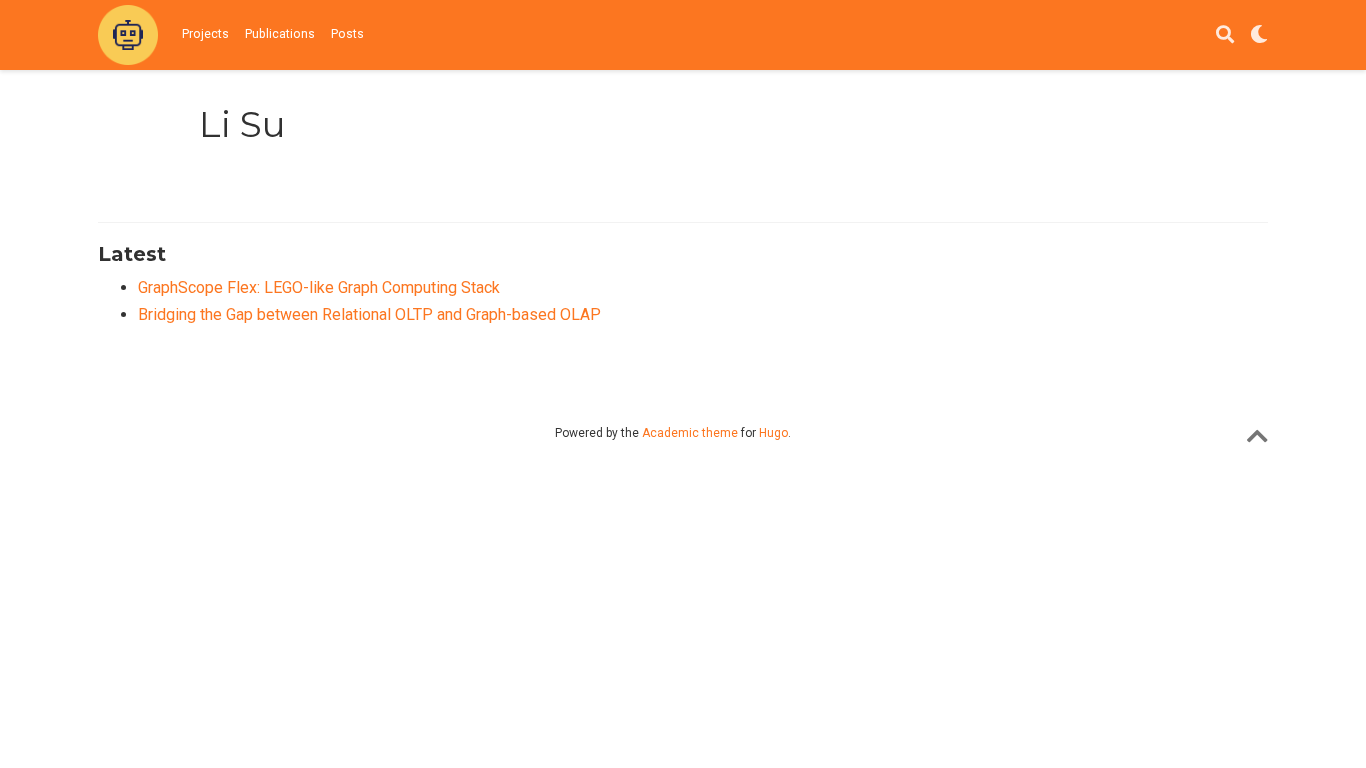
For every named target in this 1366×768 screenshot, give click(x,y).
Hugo (773, 433)
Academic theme (690, 433)
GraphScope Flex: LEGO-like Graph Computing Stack (319, 287)
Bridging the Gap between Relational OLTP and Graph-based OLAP (369, 314)
